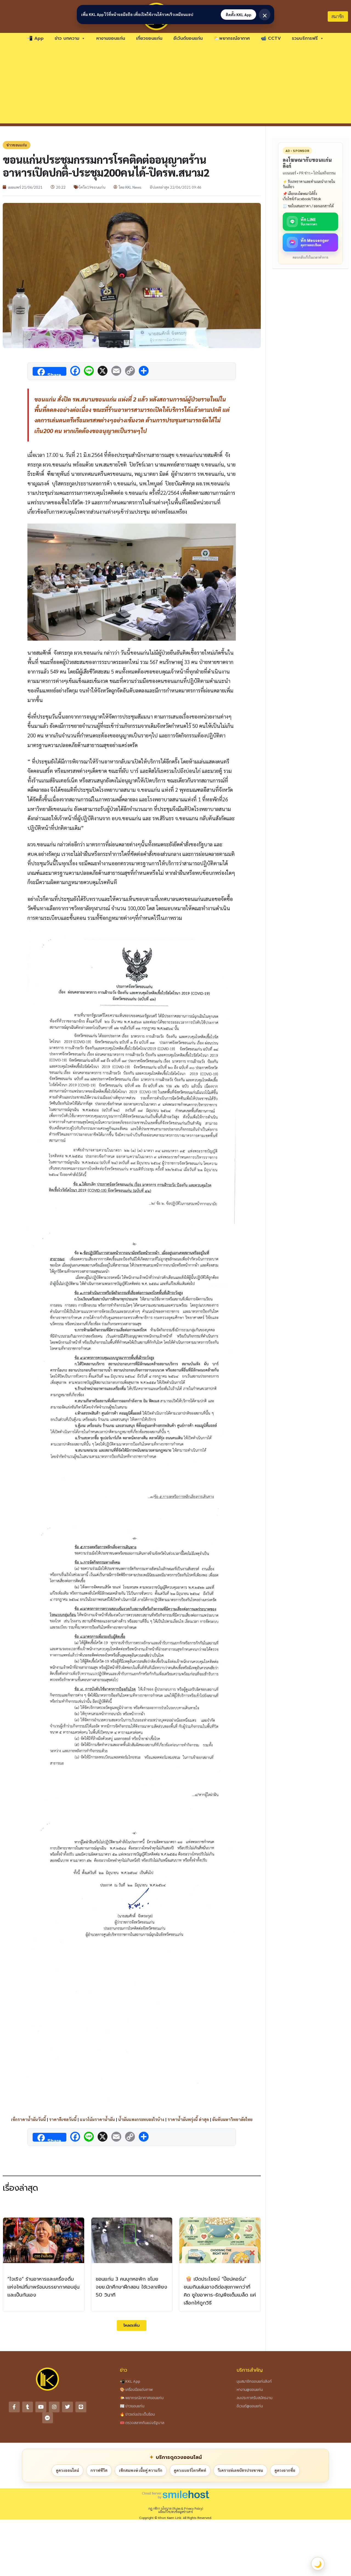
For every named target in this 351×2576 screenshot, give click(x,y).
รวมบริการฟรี (305, 38)
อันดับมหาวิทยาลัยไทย (232, 2119)
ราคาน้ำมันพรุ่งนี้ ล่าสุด (188, 2119)
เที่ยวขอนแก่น (149, 38)
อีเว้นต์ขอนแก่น (188, 38)
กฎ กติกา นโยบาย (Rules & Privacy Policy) (176, 2508)
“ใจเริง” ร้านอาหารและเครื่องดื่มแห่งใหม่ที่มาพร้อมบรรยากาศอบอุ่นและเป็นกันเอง (43, 2287)
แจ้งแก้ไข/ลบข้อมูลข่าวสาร (175, 2512)
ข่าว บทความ (67, 38)
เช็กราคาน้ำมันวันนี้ (28, 2119)
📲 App (35, 38)
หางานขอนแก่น (111, 38)
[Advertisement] (175, 85)
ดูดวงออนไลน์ (67, 2470)
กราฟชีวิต (99, 2470)
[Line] (81, 2407)
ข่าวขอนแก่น (17, 145)
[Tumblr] (28, 2407)
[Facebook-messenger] (48, 2418)
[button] (132, 2325)
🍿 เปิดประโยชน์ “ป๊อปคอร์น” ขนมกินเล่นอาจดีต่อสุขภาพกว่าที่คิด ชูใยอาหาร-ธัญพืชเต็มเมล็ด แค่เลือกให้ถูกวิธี (220, 2291)
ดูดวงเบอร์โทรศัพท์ (190, 2470)
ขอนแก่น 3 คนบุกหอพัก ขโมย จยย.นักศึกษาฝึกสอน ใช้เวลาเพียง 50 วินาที (131, 2287)
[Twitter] (67, 2407)
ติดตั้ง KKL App (238, 15)
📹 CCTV (271, 38)
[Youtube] (41, 2407)
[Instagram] (54, 2407)
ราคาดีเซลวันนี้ (63, 2119)
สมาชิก (338, 16)
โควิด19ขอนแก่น (92, 187)
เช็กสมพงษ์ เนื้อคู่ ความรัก (141, 2470)
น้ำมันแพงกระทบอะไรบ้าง (141, 2119)
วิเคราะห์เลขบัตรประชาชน (240, 2470)
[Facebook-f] (14, 2407)
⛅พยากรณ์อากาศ (232, 38)
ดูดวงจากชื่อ (285, 2470)
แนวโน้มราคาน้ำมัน (97, 2119)
